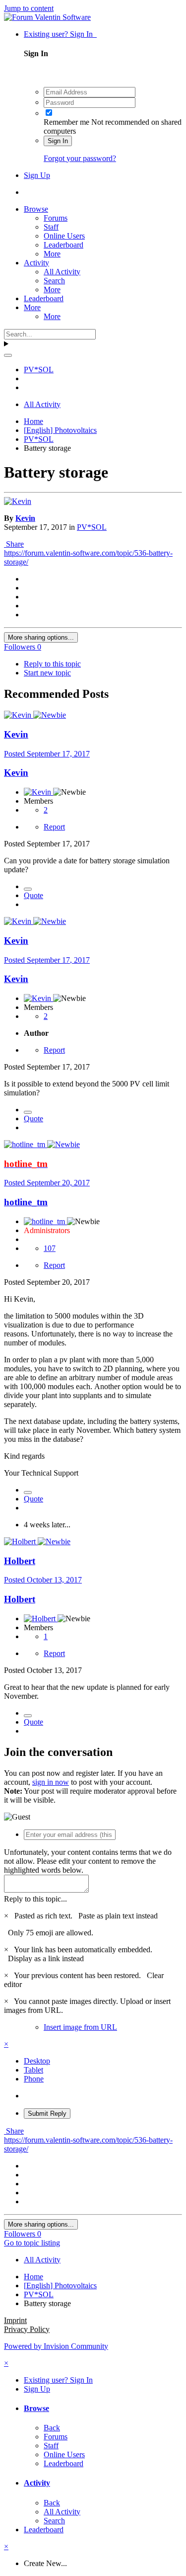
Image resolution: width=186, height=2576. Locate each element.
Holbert (20, 1561)
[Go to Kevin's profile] (18, 501)
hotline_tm (26, 1202)
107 (50, 1248)
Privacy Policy (27, 2329)
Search (54, 281)
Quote (33, 895)
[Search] (8, 355)
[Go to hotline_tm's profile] (26, 1144)
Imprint (15, 2320)
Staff (51, 227)
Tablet (33, 2070)
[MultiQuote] (28, 889)
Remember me (66, 122)
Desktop (37, 2061)
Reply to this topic (52, 664)
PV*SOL (92, 527)
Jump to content (29, 8)
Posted (47, 754)
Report (54, 827)
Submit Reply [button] (47, 2114)
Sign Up (37, 175)
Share (14, 544)
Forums (56, 218)
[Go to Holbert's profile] (21, 1541)
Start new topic (47, 673)
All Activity (62, 272)
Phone (34, 2079)
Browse (36, 209)
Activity (36, 263)
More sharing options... (41, 637)
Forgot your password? (80, 158)
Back (52, 2428)
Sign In (58, 141)
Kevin (25, 518)
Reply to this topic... (35, 1899)
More (52, 254)
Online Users (64, 236)
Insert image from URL (80, 2027)
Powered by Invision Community (56, 2346)
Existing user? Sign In (60, 34)
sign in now (51, 1782)
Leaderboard (63, 245)
